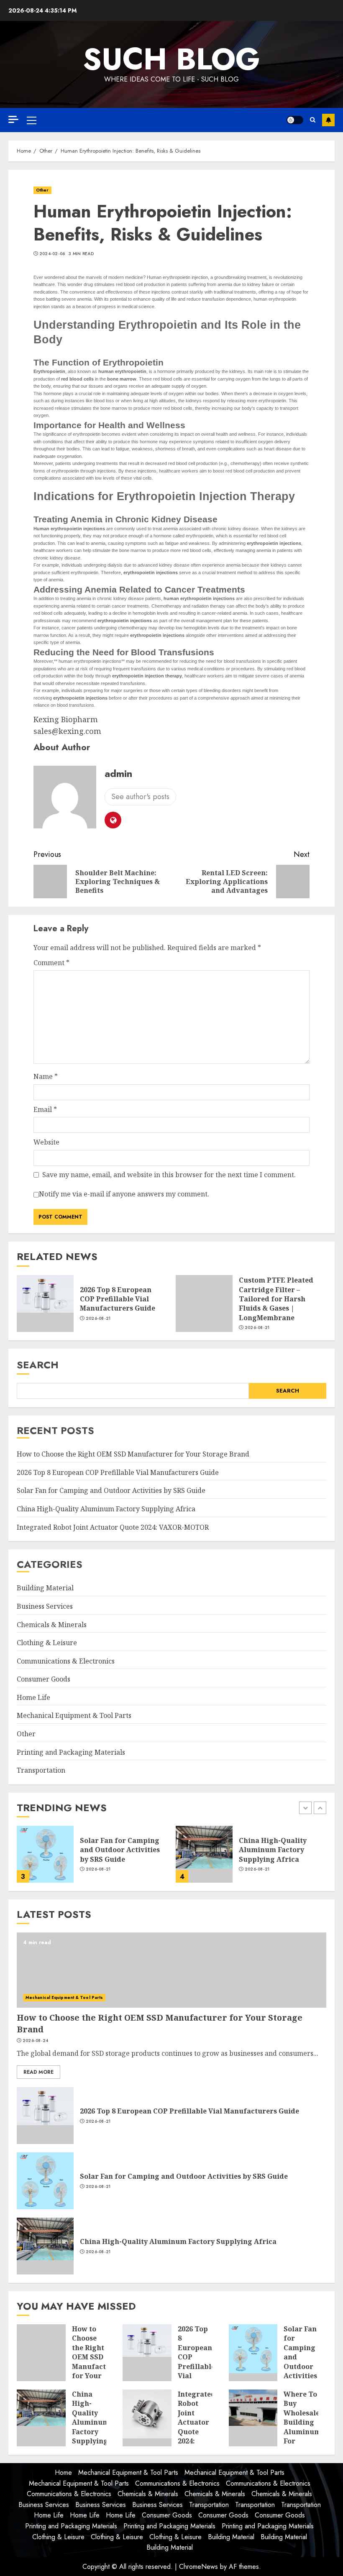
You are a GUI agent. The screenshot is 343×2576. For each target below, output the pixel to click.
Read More (38, 2072)
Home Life (33, 1697)
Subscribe (328, 120)
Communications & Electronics (66, 1661)
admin (118, 773)
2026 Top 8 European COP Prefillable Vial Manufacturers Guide (118, 1299)
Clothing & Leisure (47, 1643)
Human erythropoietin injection (177, 277)
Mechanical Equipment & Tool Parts (74, 1715)
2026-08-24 (36, 2041)
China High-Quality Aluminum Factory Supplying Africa (106, 1509)
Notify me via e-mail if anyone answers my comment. (124, 1194)
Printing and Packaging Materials (71, 1752)
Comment (51, 963)
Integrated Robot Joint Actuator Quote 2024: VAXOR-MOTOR (113, 1527)
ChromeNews (198, 2567)
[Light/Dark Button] (295, 120)
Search (38, 1365)
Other (42, 190)
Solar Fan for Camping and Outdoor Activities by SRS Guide (111, 1490)
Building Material (45, 1588)
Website (46, 1142)
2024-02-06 (52, 254)
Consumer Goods (44, 1679)
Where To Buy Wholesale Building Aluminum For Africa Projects (302, 2427)
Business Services (45, 1606)
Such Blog (171, 59)
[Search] (313, 120)
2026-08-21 (98, 1319)
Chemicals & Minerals (52, 1625)
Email (45, 1109)
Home (63, 2472)
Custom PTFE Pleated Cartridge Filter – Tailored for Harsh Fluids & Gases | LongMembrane (276, 1299)
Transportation (41, 1770)
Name (46, 1076)
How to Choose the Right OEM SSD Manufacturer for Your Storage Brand (133, 1454)
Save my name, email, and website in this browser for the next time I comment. (169, 1175)
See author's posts (140, 797)
